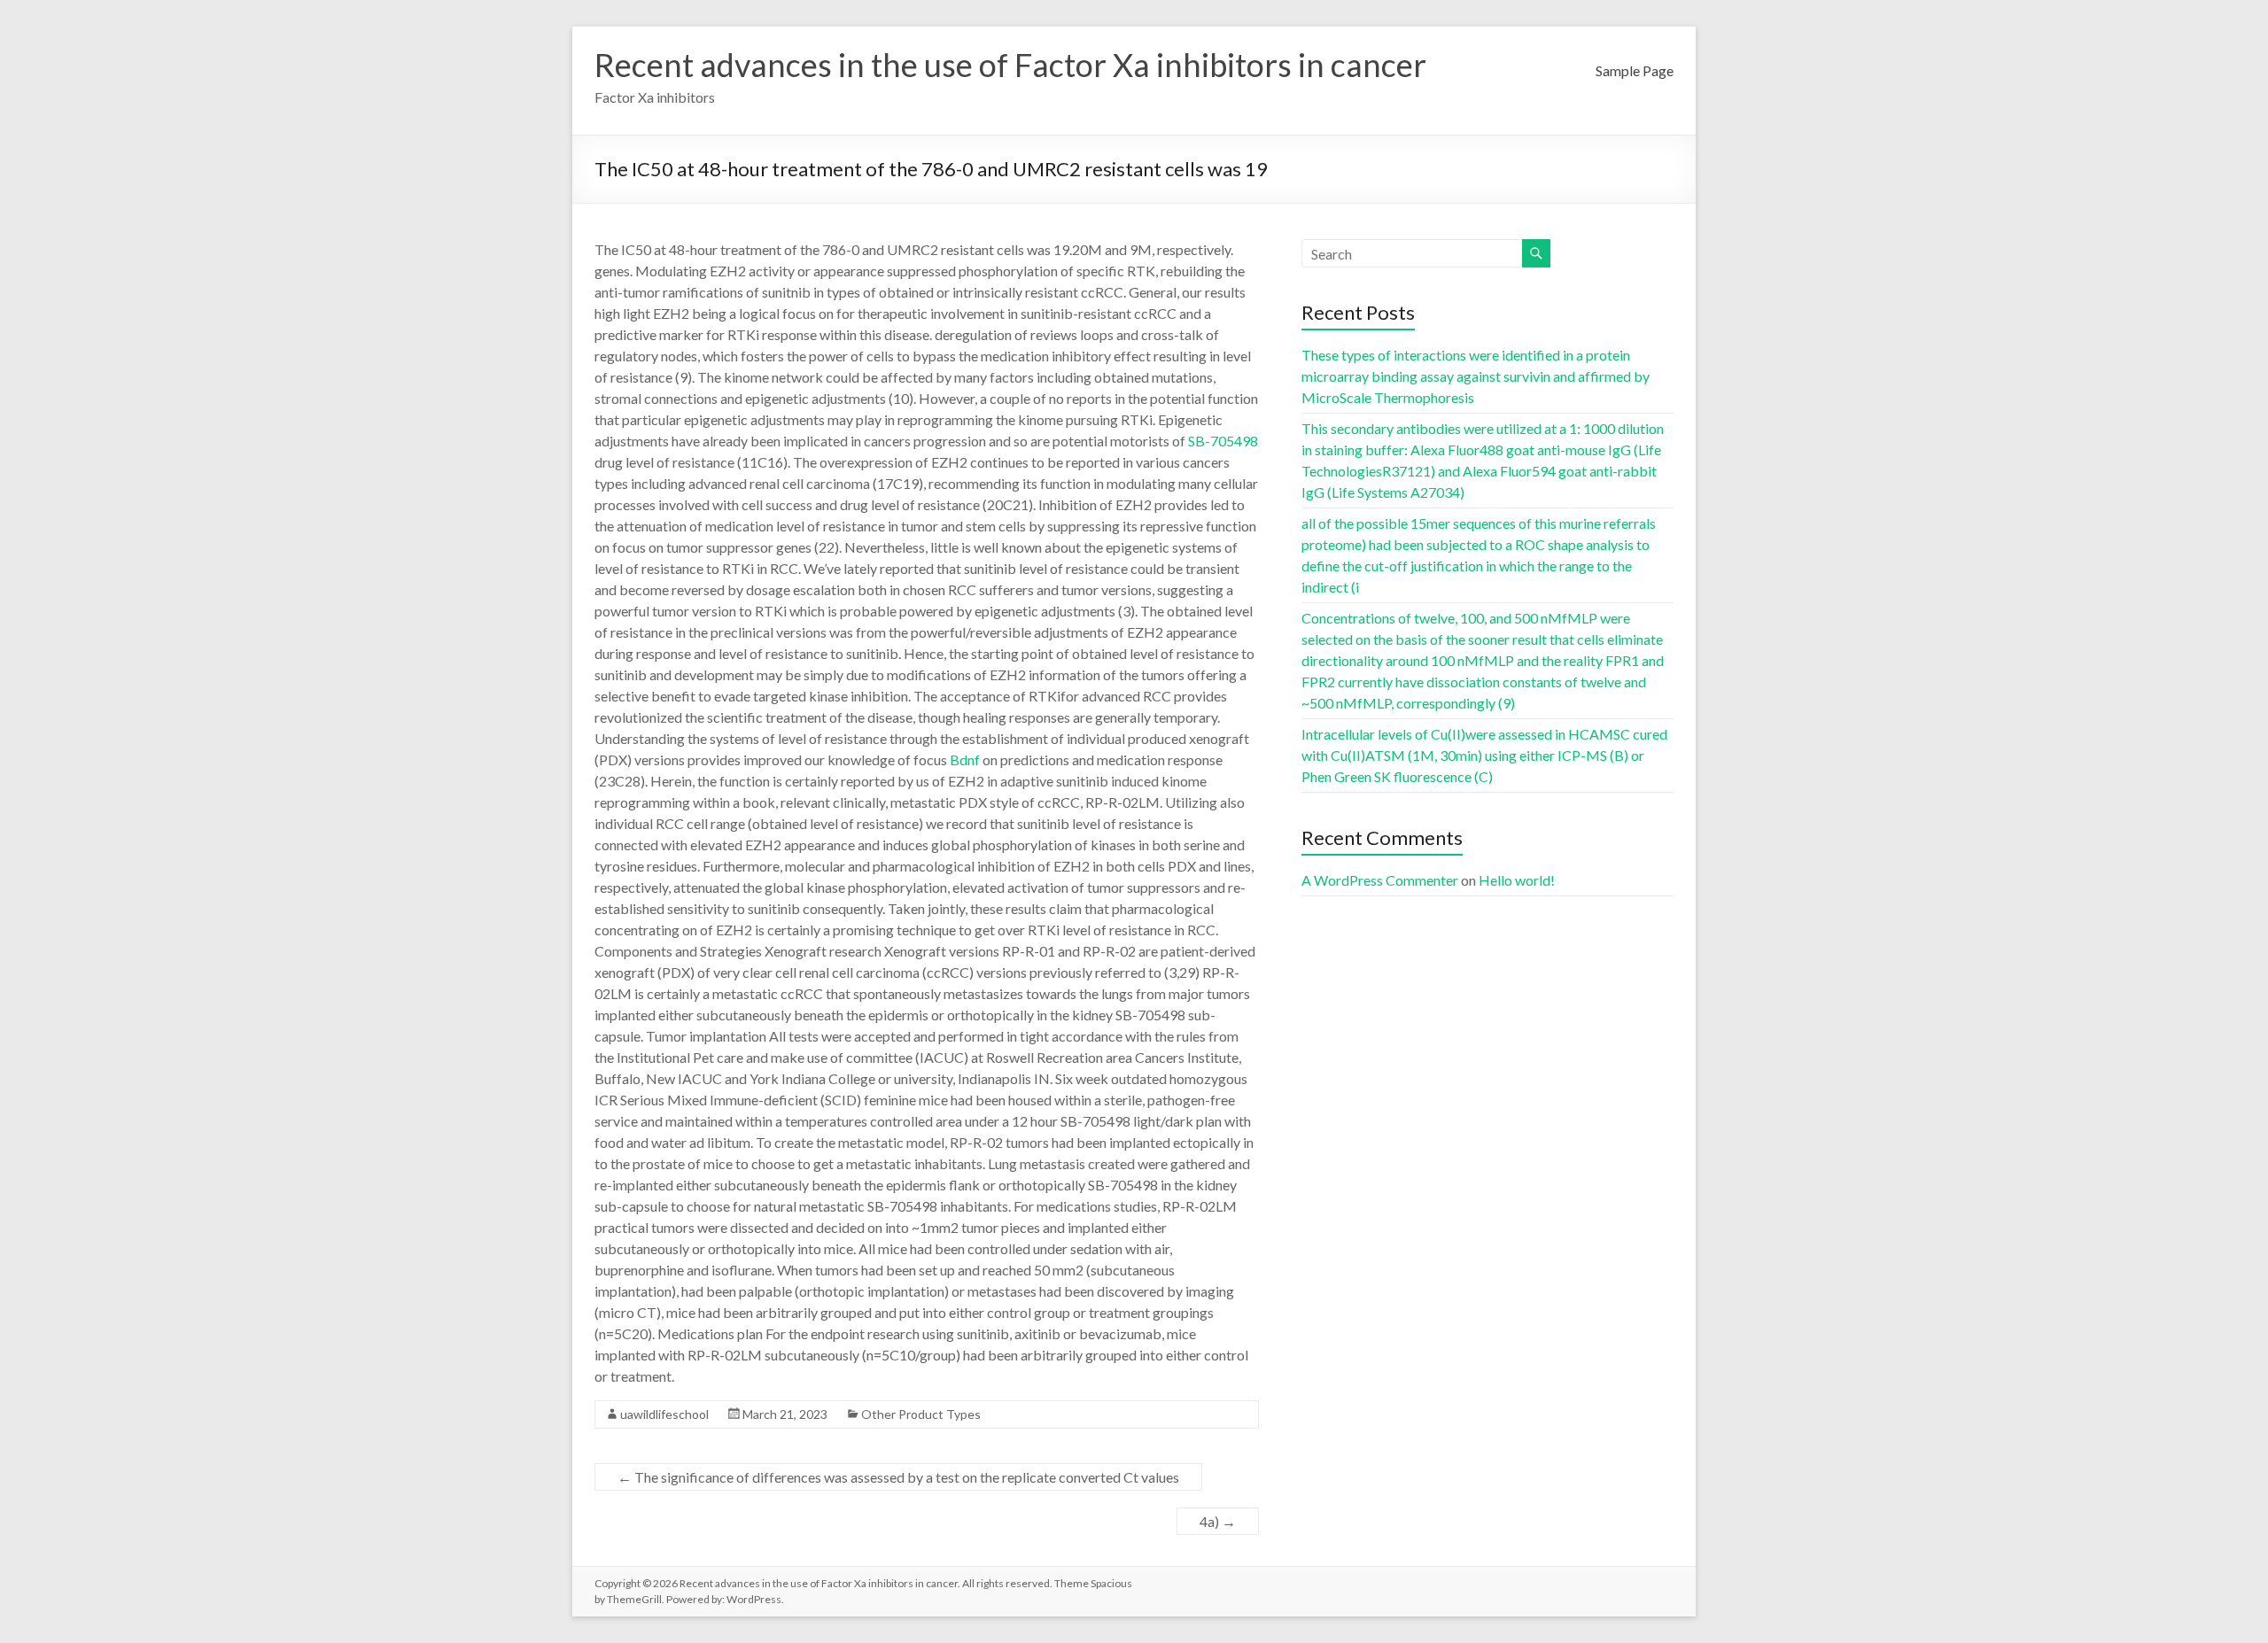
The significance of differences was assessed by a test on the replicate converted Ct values (898, 1477)
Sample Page (1635, 70)
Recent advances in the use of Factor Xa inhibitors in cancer (1010, 65)
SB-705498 (1223, 441)
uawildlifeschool (664, 1414)
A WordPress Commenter (1380, 880)
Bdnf (965, 759)
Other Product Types (921, 1414)
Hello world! (1517, 880)
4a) (1218, 1521)
